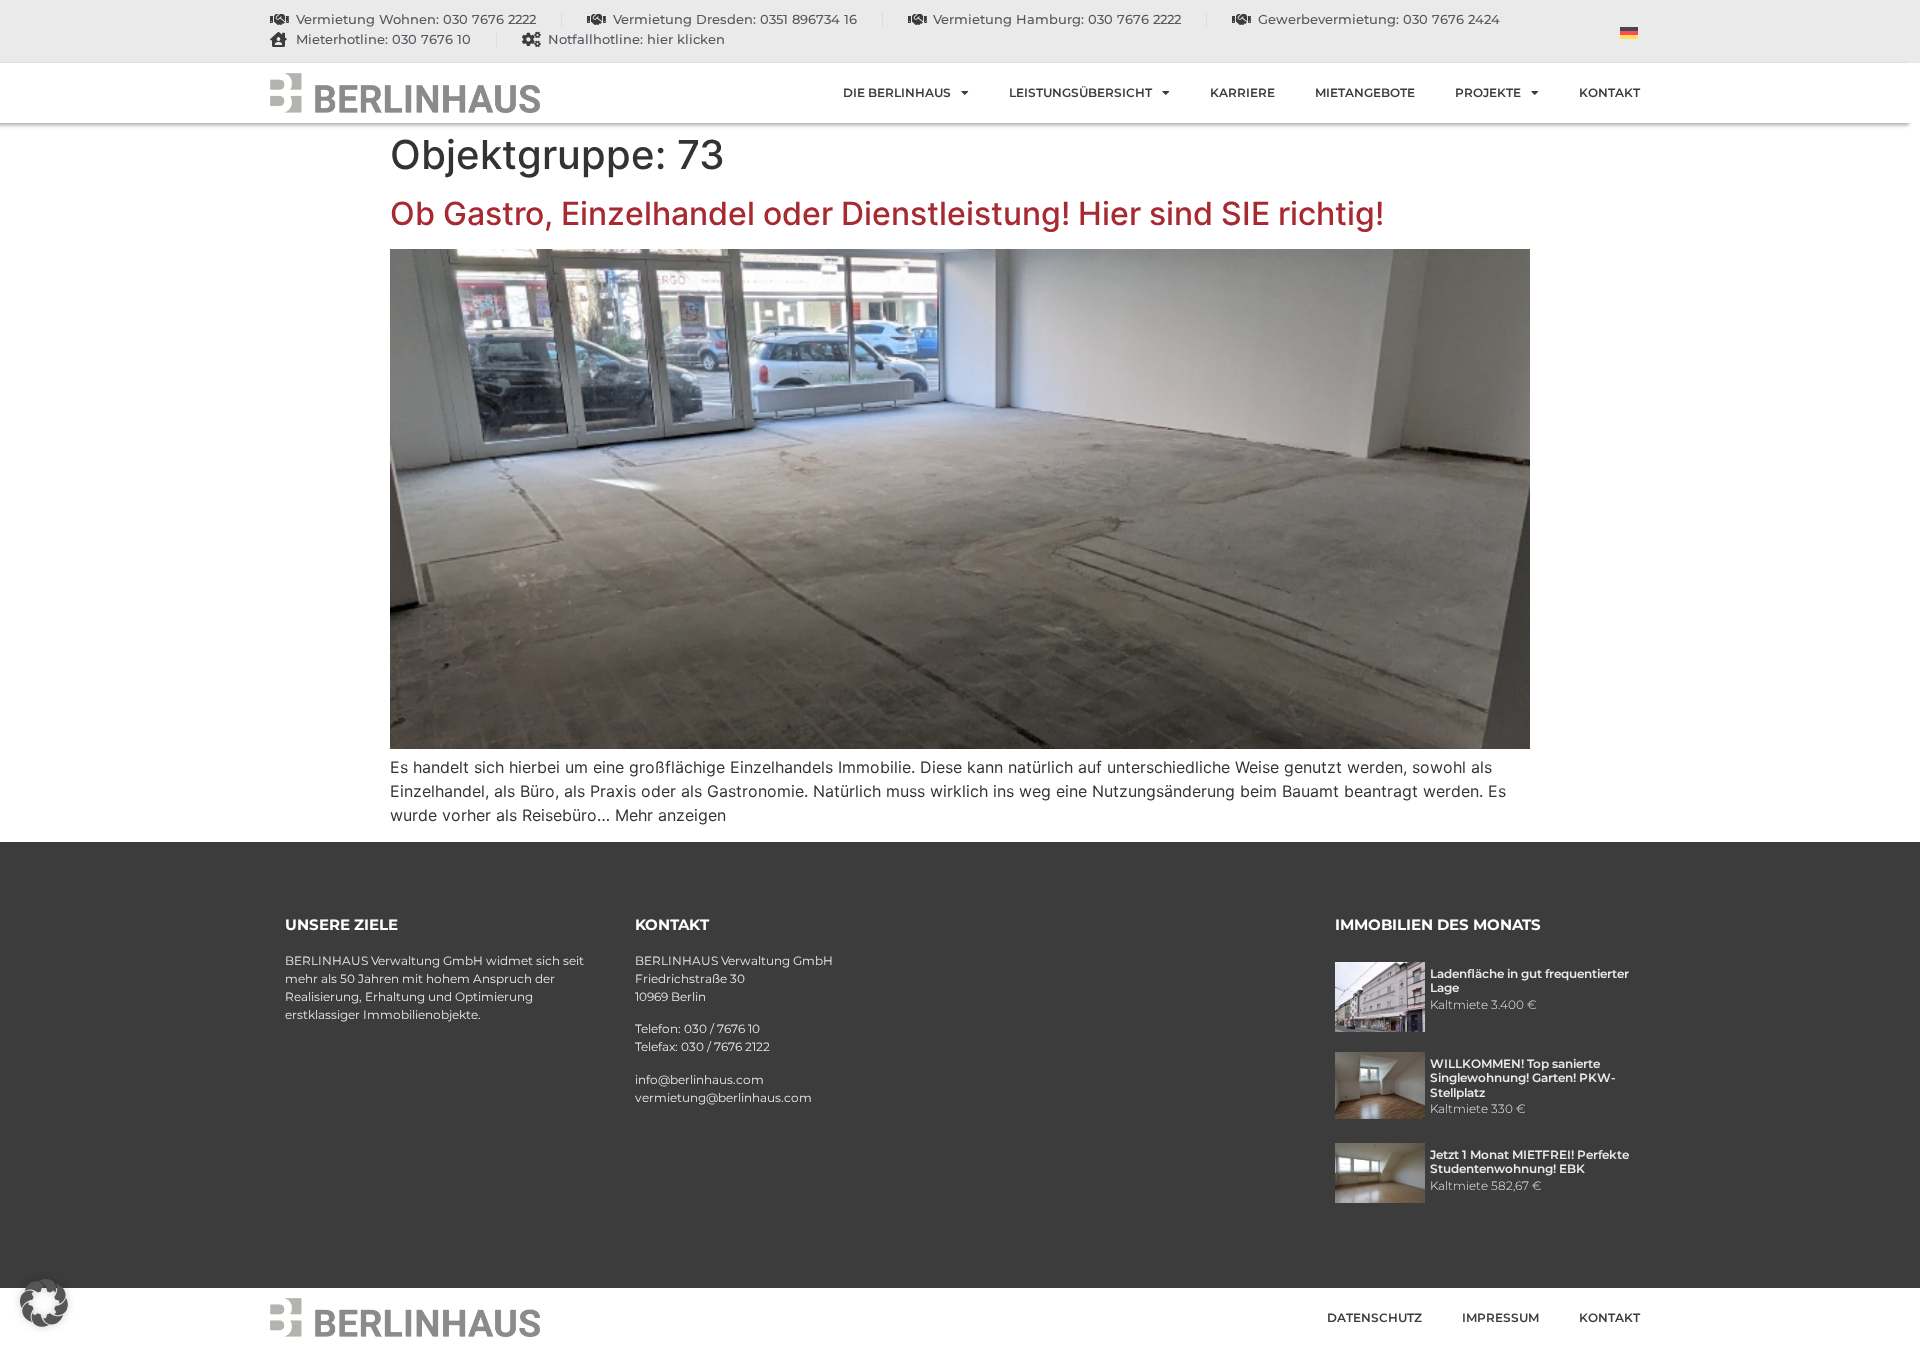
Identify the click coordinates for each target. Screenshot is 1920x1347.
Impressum (1500, 1317)
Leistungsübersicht (1080, 92)
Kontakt (1609, 92)
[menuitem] (1629, 31)
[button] (44, 1303)
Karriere (1242, 92)
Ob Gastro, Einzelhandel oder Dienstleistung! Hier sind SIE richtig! (887, 213)
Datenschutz (1374, 1317)
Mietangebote (1365, 92)
